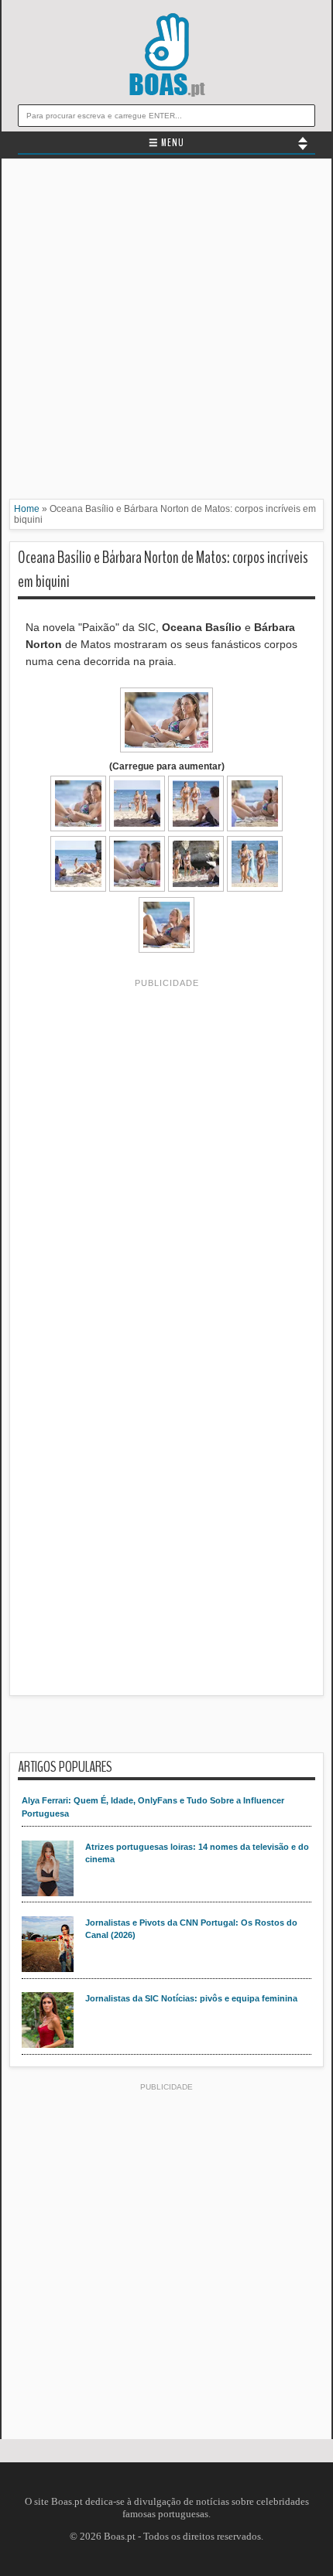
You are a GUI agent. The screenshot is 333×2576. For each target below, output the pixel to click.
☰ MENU (166, 143)
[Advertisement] (166, 333)
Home (27, 509)
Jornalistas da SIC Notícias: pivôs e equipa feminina (191, 1998)
